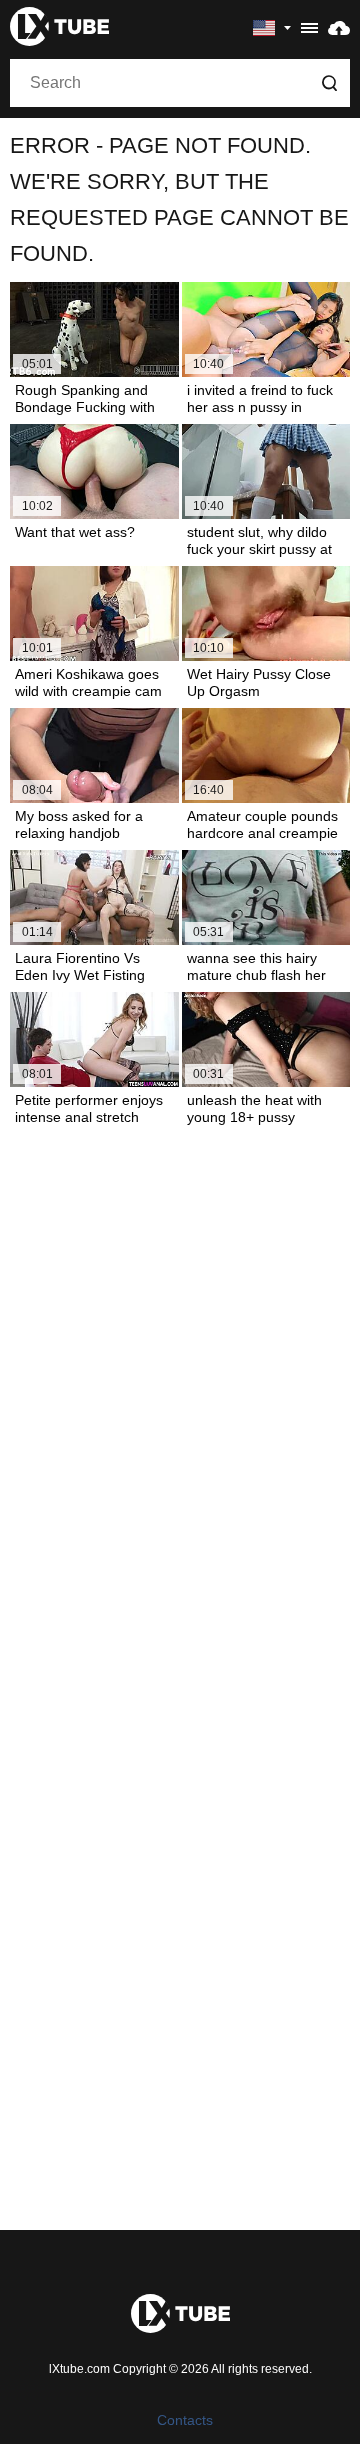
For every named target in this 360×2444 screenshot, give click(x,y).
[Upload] (339, 27)
